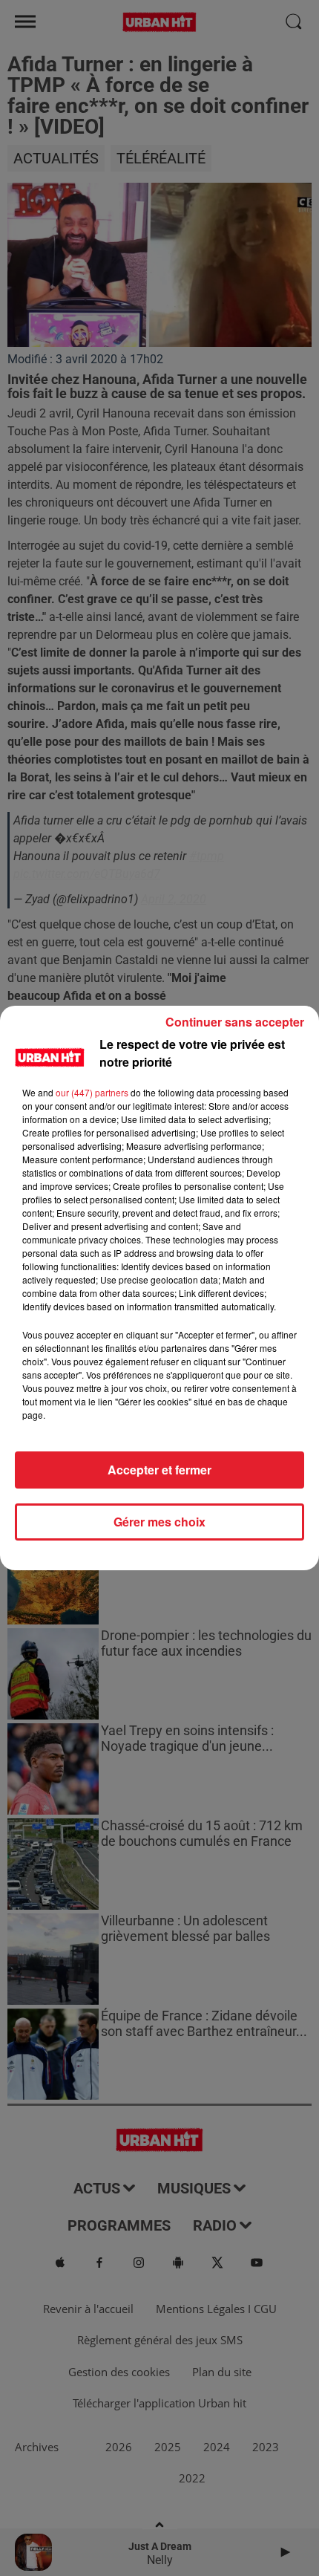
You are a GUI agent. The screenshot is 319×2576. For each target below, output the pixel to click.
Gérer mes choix (159, 1522)
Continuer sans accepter (235, 1022)
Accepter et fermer (159, 1470)
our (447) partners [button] (92, 1092)
